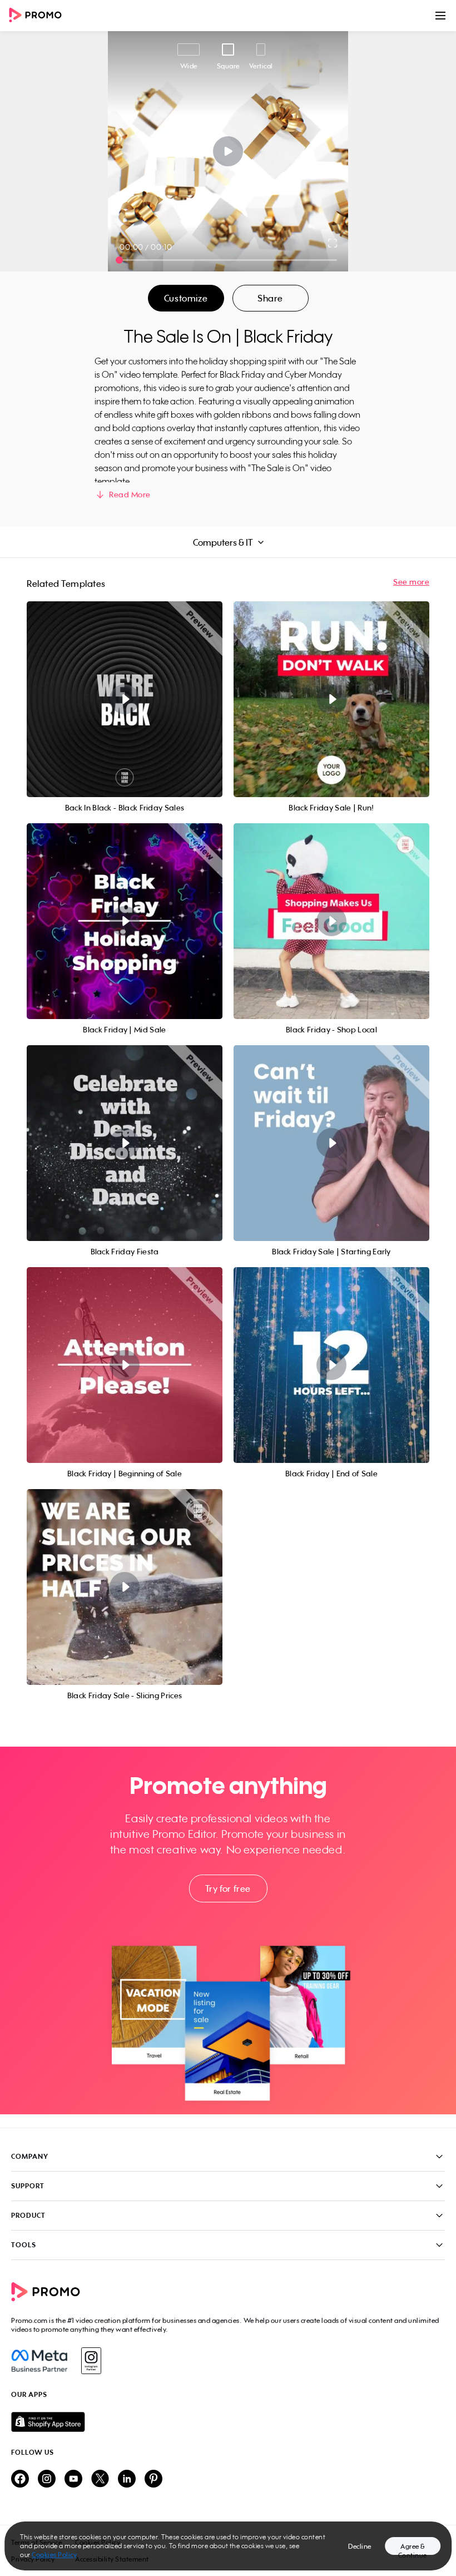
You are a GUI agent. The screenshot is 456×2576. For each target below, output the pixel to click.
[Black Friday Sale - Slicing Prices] (125, 1587)
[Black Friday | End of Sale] (331, 1365)
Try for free (228, 1888)
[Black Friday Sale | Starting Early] (331, 1143)
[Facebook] (39, 2361)
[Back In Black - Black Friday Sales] (125, 699)
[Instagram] (91, 2361)
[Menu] (440, 16)
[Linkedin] (127, 2479)
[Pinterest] (153, 2479)
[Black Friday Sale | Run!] (331, 699)
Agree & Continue (413, 2548)
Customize (186, 298)
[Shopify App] (228, 2422)
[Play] (228, 151)
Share (270, 298)
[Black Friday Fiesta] (125, 1143)
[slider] (119, 260)
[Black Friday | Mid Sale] (125, 921)
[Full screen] (333, 243)
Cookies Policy (54, 2555)
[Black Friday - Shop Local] (331, 921)
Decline (360, 2546)
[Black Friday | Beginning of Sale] (125, 1365)
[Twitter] (100, 2479)
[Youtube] (73, 2479)
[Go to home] (39, 16)
